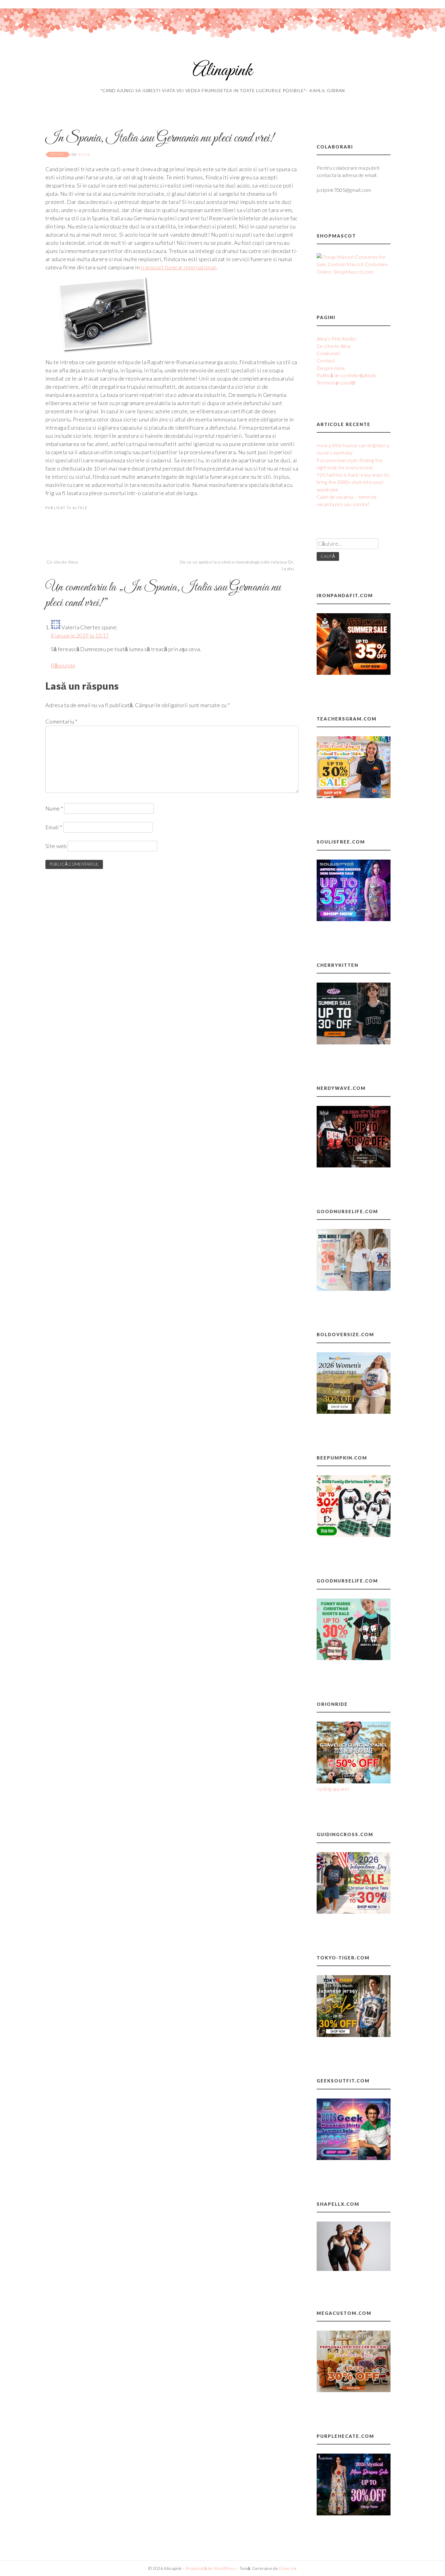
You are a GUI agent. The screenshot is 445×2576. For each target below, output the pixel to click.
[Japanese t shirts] (354, 2035)
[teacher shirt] (354, 796)
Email (54, 827)
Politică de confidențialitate (347, 375)
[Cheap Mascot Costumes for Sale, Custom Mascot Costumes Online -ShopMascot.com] (354, 272)
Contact (326, 360)
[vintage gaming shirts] (354, 1165)
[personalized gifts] (354, 2390)
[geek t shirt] (354, 2158)
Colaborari (328, 353)
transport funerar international (178, 267)
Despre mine (331, 368)
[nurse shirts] (354, 1289)
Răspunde (63, 665)
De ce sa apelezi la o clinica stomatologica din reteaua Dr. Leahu (237, 565)
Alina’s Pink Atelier (337, 339)
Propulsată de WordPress (211, 2568)
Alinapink (222, 71)
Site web (56, 846)
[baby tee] (354, 1042)
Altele (80, 508)
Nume (54, 808)
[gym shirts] (354, 673)
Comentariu (61, 721)
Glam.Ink (288, 2568)
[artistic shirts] (354, 919)
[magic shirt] (354, 2513)
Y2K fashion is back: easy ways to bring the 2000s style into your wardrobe (353, 482)
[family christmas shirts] (354, 1535)
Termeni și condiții (336, 383)
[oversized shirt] (354, 1412)
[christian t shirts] (354, 1912)
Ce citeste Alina (62, 562)
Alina (84, 154)
